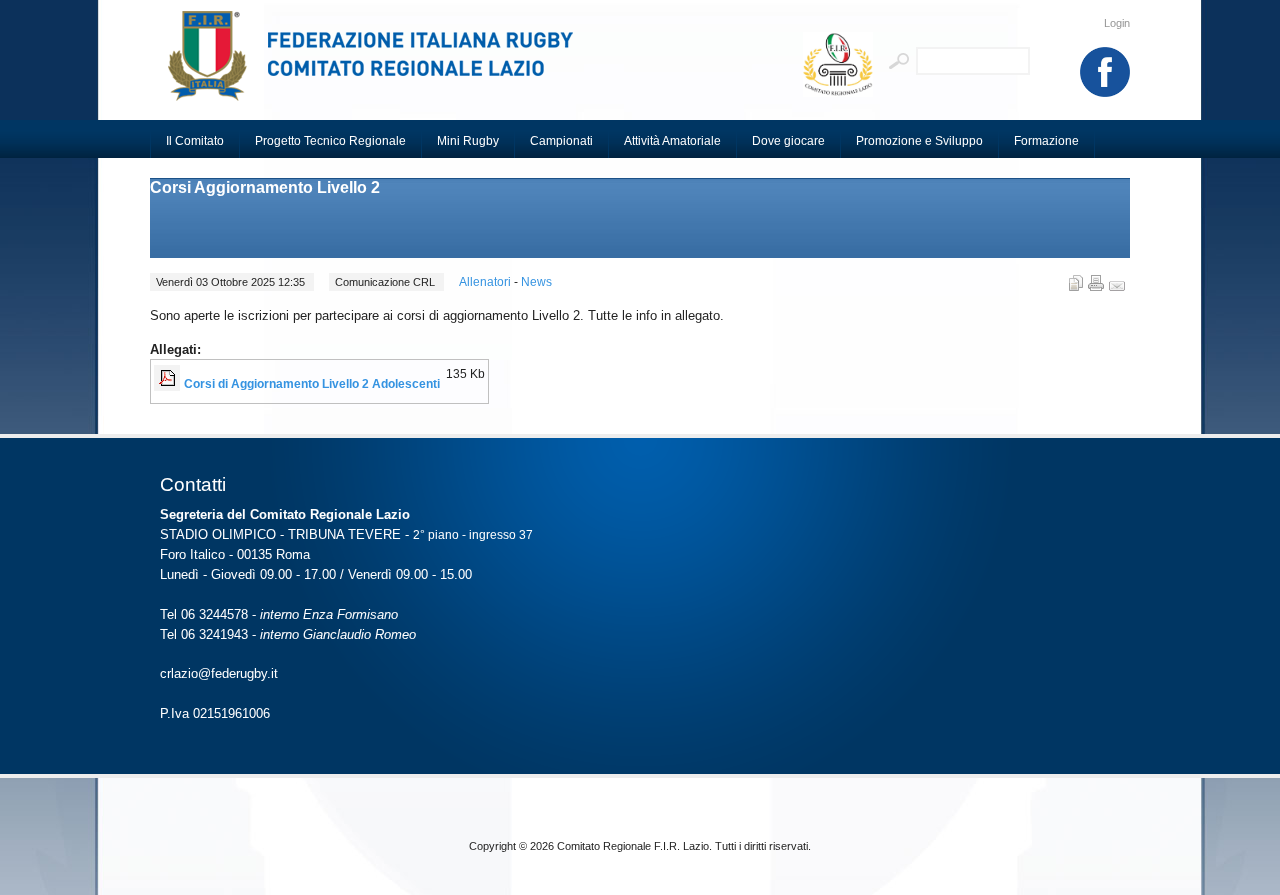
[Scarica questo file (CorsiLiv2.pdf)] (169, 384)
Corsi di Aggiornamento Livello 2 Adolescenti (312, 384)
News (536, 282)
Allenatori (486, 282)
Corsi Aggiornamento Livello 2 (265, 187)
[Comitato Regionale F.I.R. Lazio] (380, 65)
